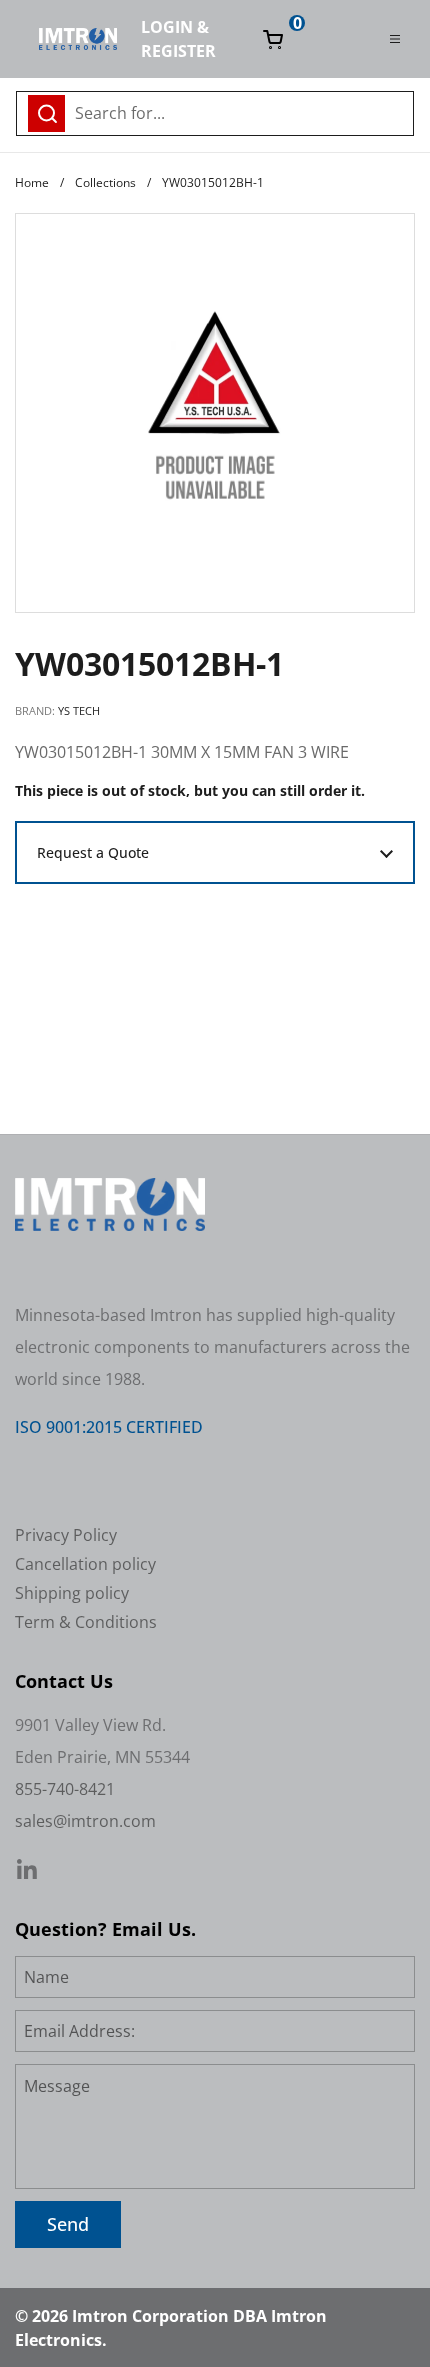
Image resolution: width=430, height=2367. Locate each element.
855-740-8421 (65, 1789)
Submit (393, 111)
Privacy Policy (66, 1535)
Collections (105, 182)
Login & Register (178, 39)
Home (32, 182)
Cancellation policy (85, 1564)
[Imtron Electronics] (78, 39)
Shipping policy (72, 1593)
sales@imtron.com (85, 1821)
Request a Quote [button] (93, 852)
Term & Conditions (86, 1622)
